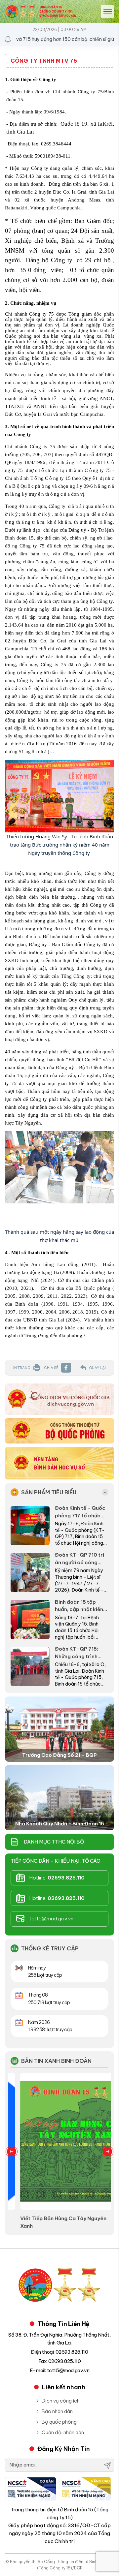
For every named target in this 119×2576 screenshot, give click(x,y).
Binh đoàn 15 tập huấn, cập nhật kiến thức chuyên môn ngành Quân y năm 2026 (79, 1606)
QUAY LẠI (97, 1368)
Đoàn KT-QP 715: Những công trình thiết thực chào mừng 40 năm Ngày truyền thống (81, 1653)
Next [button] (107, 2152)
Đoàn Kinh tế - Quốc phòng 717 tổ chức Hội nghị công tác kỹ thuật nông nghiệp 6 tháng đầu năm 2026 (81, 1512)
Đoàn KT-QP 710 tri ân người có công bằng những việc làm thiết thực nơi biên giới (80, 1559)
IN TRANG (22, 1368)
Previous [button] (12, 2152)
